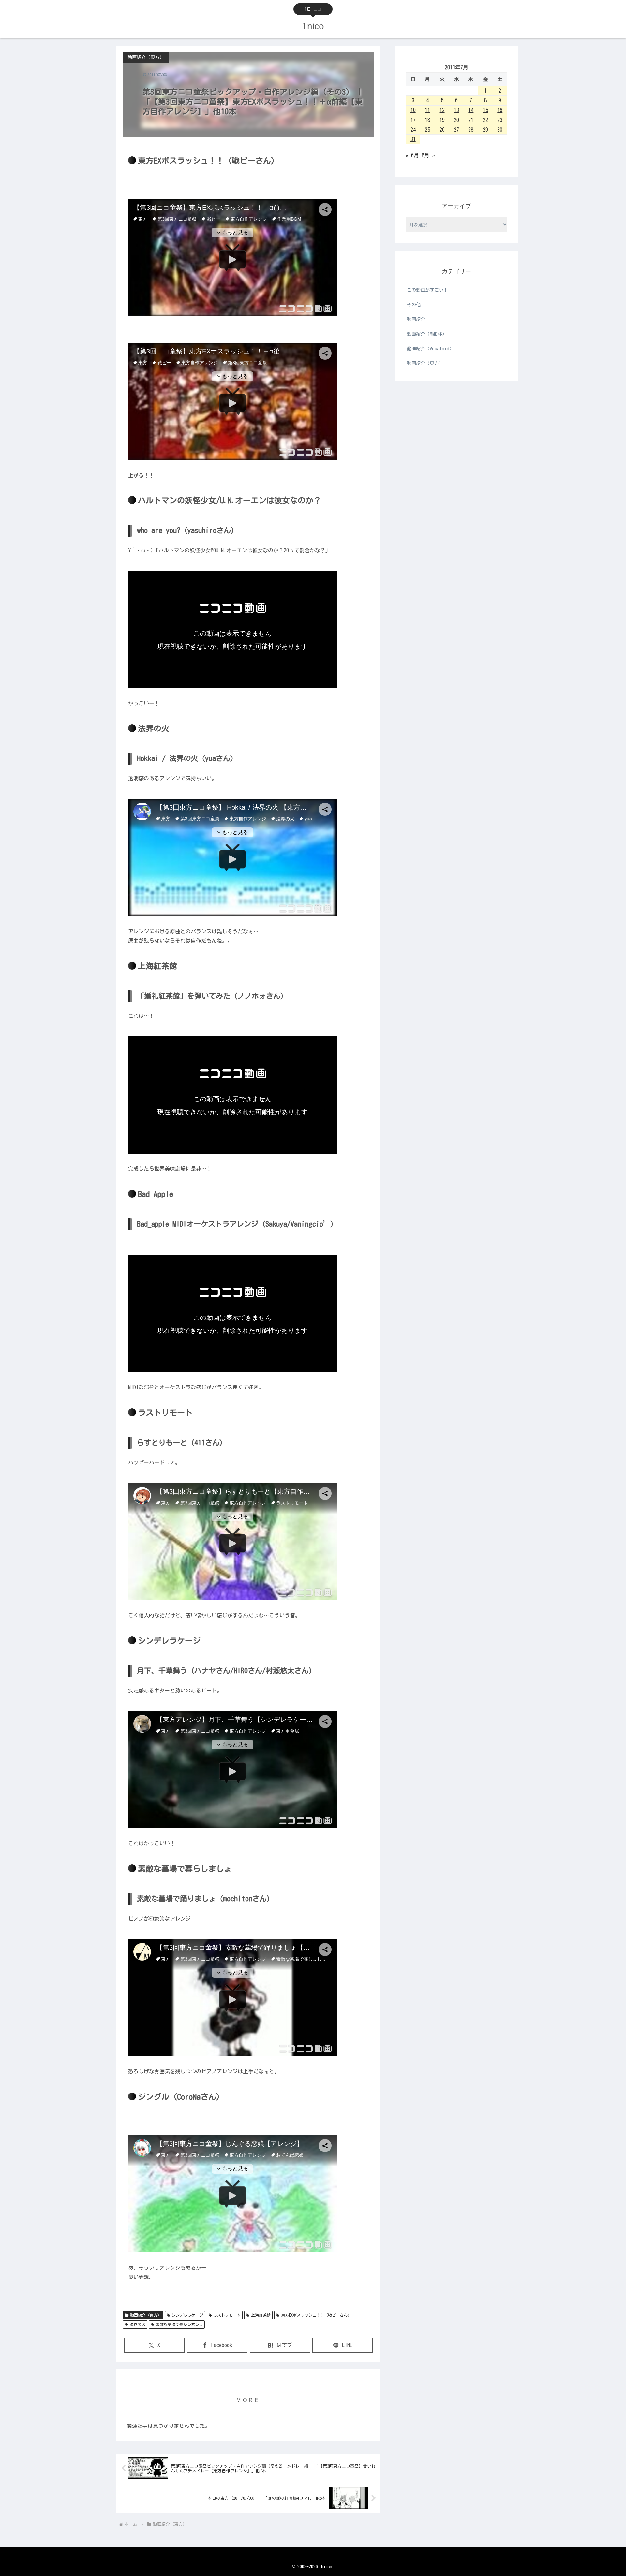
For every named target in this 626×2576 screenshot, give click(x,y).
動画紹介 (416, 319)
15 (485, 110)
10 (413, 110)
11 (427, 110)
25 (427, 130)
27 (456, 130)
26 (442, 130)
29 (485, 130)
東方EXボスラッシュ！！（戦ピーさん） (316, 2315)
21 (471, 120)
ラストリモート (227, 2315)
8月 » (428, 155)
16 (500, 110)
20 (456, 120)
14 (471, 110)
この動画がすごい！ (427, 290)
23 (500, 120)
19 (442, 120)
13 (456, 110)
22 (485, 120)
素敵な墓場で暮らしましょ (179, 2324)
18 (427, 120)
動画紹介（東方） (146, 2315)
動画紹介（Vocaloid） (430, 349)
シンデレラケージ (187, 2315)
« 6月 (412, 155)
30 (500, 130)
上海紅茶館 (261, 2315)
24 (413, 130)
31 (413, 139)
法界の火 (138, 2324)
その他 (414, 305)
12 (442, 110)
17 (413, 120)
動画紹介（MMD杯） (427, 334)
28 (471, 130)
